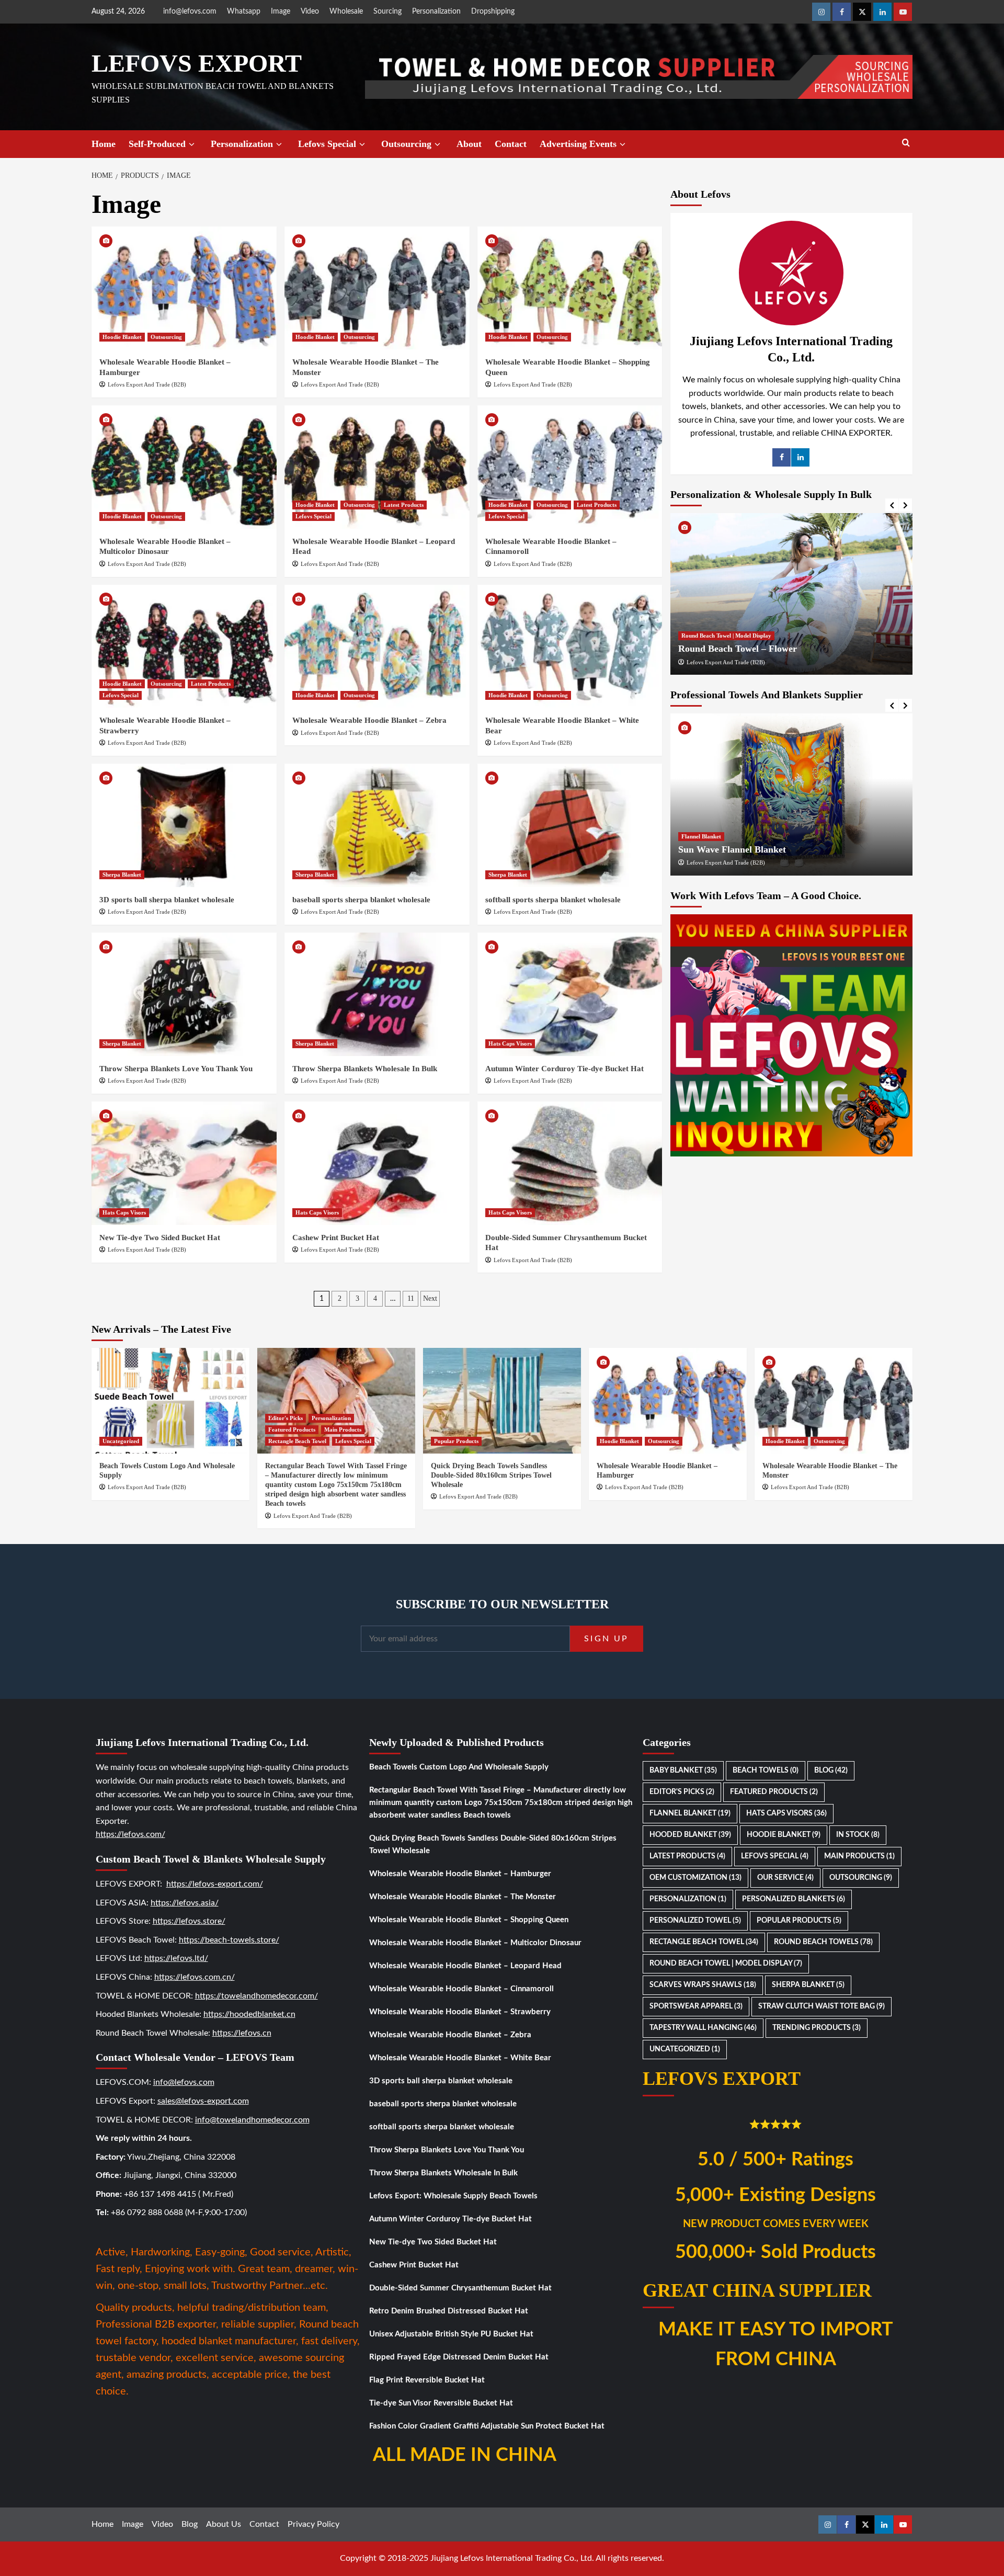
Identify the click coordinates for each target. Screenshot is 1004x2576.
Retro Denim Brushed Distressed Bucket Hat (449, 2311)
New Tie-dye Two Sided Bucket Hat (160, 1238)
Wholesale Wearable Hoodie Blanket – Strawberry (460, 2012)
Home (104, 144)
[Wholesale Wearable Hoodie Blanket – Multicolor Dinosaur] (184, 467)
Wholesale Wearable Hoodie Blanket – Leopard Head (465, 1966)
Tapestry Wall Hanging (703, 2028)
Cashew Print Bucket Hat (336, 1238)
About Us (224, 2524)
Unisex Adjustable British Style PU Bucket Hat (451, 2334)
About (469, 144)
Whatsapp (244, 12)
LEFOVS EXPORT (197, 63)
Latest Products (404, 505)
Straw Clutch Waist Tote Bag (822, 2006)
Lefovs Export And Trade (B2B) (147, 384)
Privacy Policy (313, 2524)
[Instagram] (821, 12)
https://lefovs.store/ (189, 1921)
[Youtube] (903, 12)
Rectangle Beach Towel (297, 1441)
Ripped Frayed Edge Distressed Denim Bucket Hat (459, 2357)
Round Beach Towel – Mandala (741, 649)
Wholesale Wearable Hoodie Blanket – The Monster (463, 1897)
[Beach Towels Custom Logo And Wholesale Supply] (170, 1400)
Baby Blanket (683, 1771)
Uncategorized (121, 1441)
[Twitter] (862, 12)
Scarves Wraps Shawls (703, 1985)
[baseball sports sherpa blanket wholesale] (377, 825)
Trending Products (817, 2028)
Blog (831, 1771)
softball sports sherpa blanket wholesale (553, 900)
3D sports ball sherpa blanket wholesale (167, 900)
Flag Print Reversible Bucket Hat (427, 2380)
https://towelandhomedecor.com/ (256, 1996)
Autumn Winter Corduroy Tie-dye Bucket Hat (564, 1069)
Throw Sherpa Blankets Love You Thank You (176, 1069)
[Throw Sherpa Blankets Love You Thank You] (184, 994)
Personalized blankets (794, 1899)
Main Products (343, 1429)
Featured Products (292, 1429)
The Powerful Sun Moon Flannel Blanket (761, 849)
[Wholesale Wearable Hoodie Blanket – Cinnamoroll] (570, 467)
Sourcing (387, 12)
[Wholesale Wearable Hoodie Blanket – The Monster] (377, 288)
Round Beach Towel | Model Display (726, 636)
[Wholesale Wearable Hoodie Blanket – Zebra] (377, 646)
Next (430, 1298)
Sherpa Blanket (122, 875)
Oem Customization (695, 1878)
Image (281, 12)
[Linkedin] (882, 12)
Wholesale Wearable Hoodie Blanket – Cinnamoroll (461, 1989)
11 (411, 1298)
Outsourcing (406, 144)
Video (310, 12)
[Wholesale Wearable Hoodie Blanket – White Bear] (570, 646)
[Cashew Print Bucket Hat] (377, 1163)
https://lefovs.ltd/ (176, 1958)
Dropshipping (493, 12)
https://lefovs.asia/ (185, 1903)
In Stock (858, 1835)
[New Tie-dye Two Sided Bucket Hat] (184, 1163)
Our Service (785, 1878)
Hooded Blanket (690, 1835)
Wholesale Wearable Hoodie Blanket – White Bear (460, 2058)
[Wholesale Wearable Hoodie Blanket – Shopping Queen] (570, 288)
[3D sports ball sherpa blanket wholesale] (184, 825)
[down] (192, 145)
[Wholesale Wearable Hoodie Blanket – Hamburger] (184, 288)
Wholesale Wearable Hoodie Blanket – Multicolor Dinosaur (475, 1943)
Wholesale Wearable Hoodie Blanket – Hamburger (460, 1874)
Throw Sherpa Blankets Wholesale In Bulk (365, 1069)
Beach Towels (766, 1771)
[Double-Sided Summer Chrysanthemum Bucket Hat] (570, 1163)
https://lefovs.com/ (130, 1834)
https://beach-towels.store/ (229, 1940)
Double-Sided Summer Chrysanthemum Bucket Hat (460, 2288)
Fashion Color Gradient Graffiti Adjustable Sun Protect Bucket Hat (487, 2426)
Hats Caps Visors (510, 1043)
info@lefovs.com (190, 12)
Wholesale (346, 12)
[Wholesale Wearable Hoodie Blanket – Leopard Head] (377, 467)
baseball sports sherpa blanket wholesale (361, 900)
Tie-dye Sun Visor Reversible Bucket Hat (441, 2403)
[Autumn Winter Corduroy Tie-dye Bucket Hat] (570, 994)
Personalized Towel (695, 1921)
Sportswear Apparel (696, 2006)
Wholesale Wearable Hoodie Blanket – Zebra (369, 720)
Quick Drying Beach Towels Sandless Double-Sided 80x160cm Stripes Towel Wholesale (491, 1475)
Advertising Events (578, 144)
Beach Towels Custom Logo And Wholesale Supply (459, 1767)
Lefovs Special (327, 144)
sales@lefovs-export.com (203, 2101)
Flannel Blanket (701, 836)
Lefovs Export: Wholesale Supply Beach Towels (453, 2196)
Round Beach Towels (823, 1942)
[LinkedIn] (800, 457)
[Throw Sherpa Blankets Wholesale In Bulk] (377, 994)
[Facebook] (842, 12)
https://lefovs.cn (242, 2033)
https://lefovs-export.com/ (215, 1884)
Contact (511, 144)
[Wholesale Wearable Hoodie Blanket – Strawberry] (184, 646)
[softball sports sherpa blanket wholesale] (570, 825)
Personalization (436, 12)
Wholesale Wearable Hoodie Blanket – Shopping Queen (469, 1920)
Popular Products (456, 1441)
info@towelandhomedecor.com (252, 2120)
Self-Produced (157, 144)
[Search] (906, 143)
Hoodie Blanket (122, 337)
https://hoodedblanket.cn (249, 2014)
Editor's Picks (286, 1418)
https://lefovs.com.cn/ (195, 1977)
